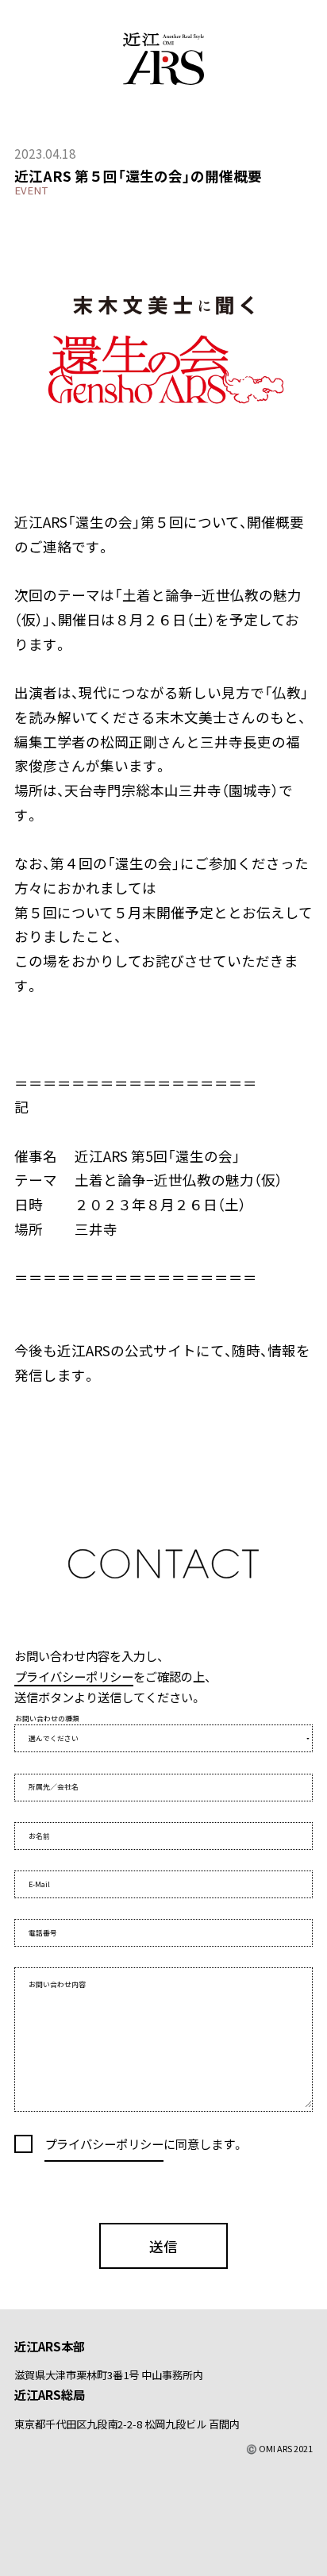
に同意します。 (204, 2143)
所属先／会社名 (54, 1787)
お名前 (39, 1836)
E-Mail (39, 1884)
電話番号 (43, 1933)
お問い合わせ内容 (57, 1984)
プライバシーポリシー (74, 1676)
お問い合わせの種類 (47, 1719)
